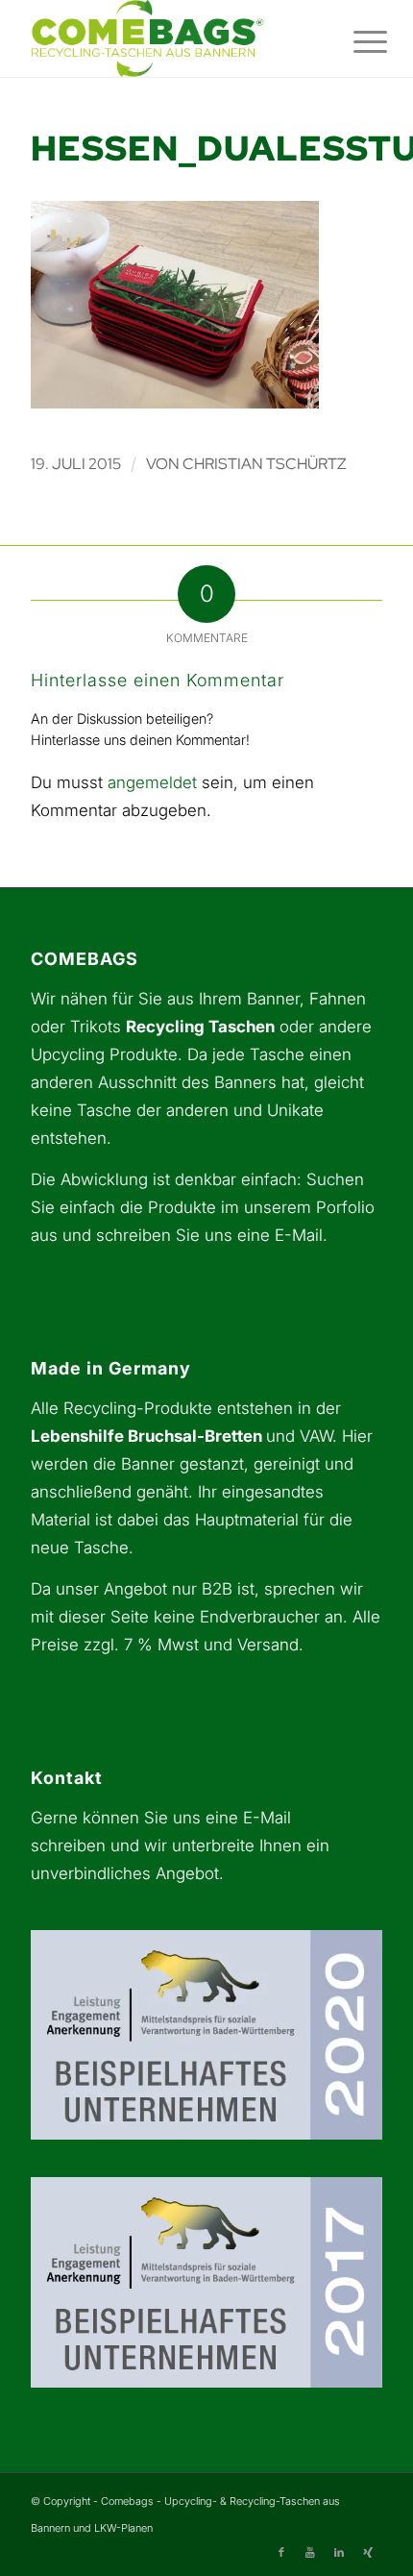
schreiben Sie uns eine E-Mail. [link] (212, 1235)
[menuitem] (355, 40)
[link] (171, 38)
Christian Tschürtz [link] (265, 464)
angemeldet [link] (152, 782)
